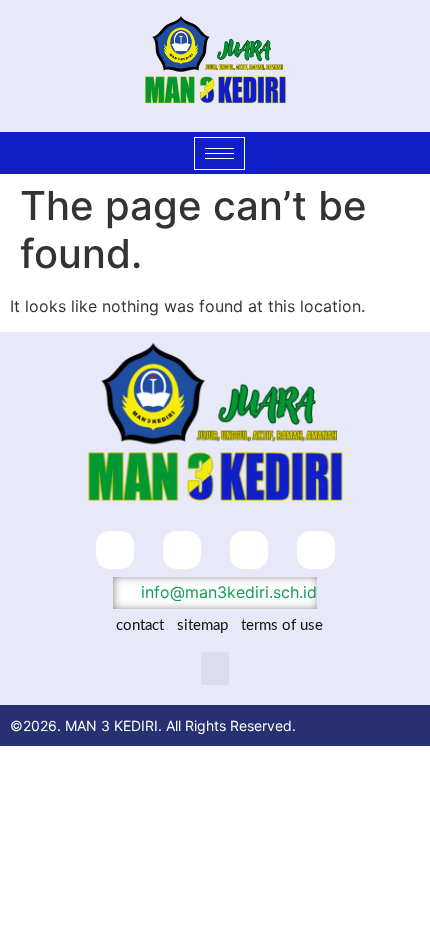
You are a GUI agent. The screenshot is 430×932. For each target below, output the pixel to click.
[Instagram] (249, 550)
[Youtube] (316, 550)
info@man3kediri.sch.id (226, 592)
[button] (215, 668)
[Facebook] (115, 550)
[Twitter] (182, 550)
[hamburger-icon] (219, 153)
